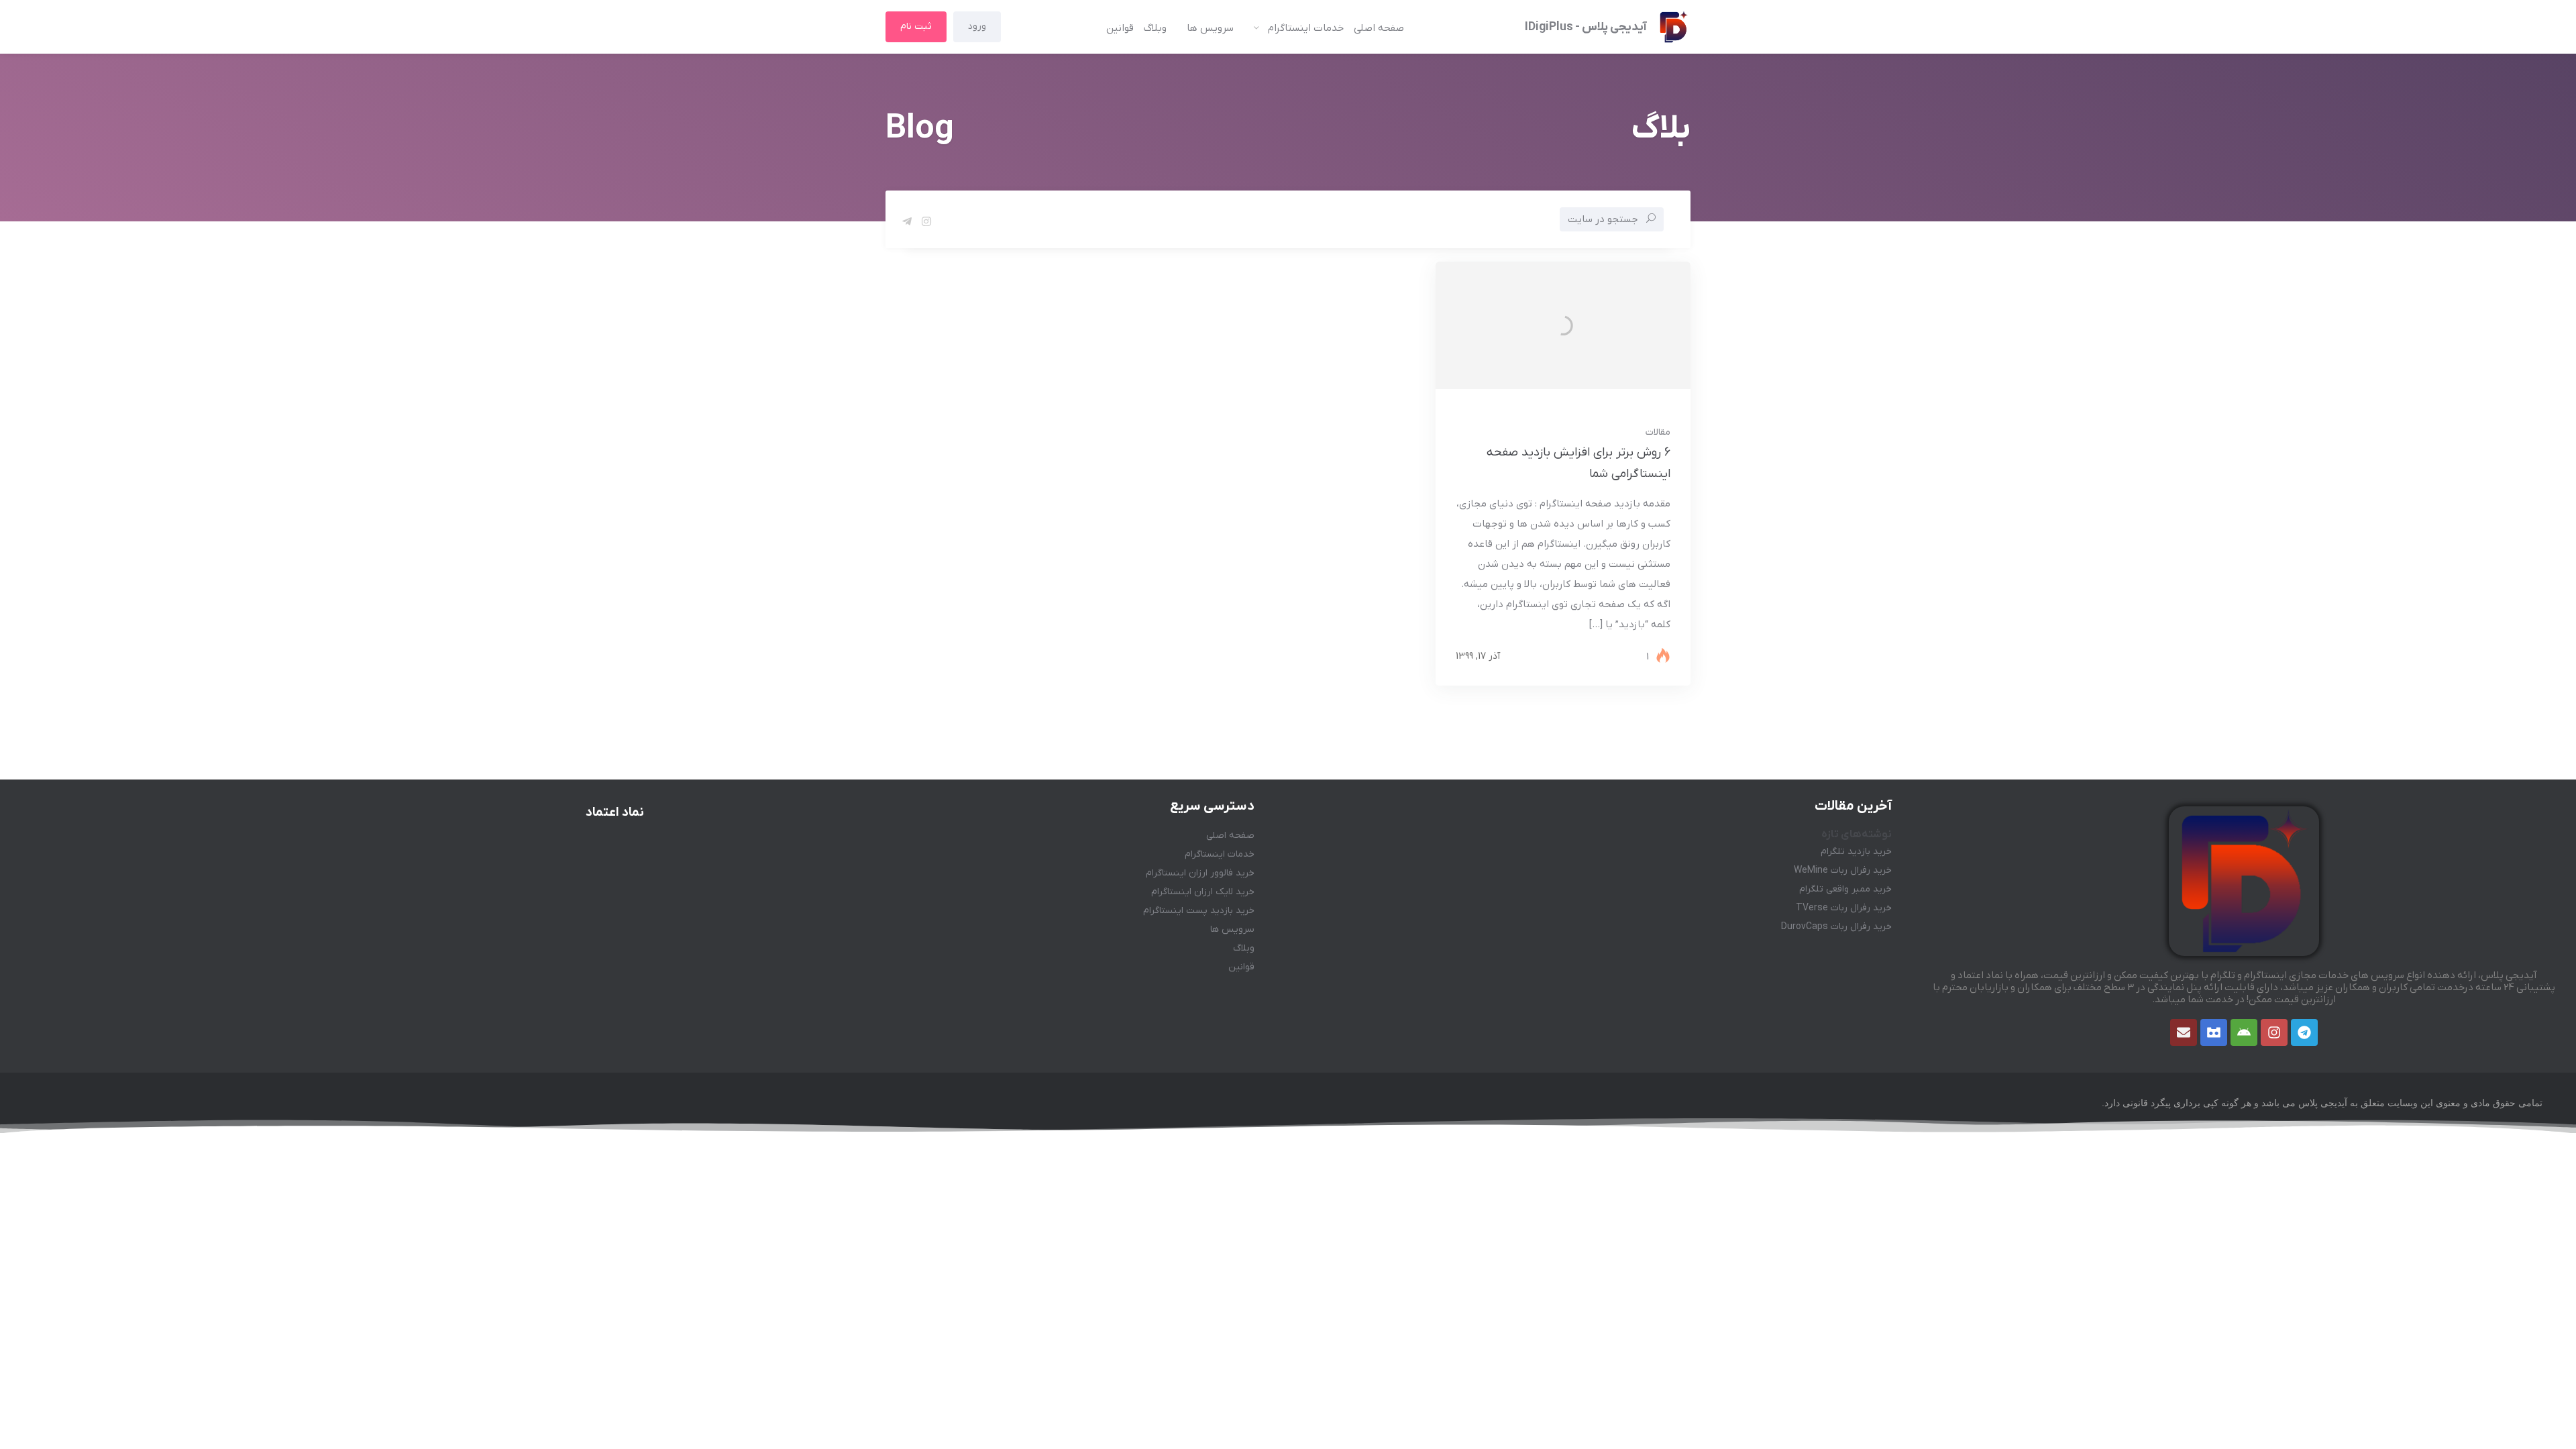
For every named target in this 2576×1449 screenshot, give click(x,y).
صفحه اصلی (1379, 28)
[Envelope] (2184, 1032)
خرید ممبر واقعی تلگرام (1845, 889)
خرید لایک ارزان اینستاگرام (1203, 892)
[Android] (2244, 1032)
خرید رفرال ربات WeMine (1843, 870)
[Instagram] (2274, 1032)
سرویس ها (1210, 28)
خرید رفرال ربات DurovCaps (1836, 927)
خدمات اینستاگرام (1306, 28)
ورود (977, 26)
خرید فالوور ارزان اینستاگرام (1200, 873)
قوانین (1120, 28)
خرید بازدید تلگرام (1856, 852)
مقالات (1658, 432)
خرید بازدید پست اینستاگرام (1199, 911)
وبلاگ (1155, 28)
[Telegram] (2304, 1032)
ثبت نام (916, 26)
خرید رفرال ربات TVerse (1844, 908)
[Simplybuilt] (2214, 1032)
